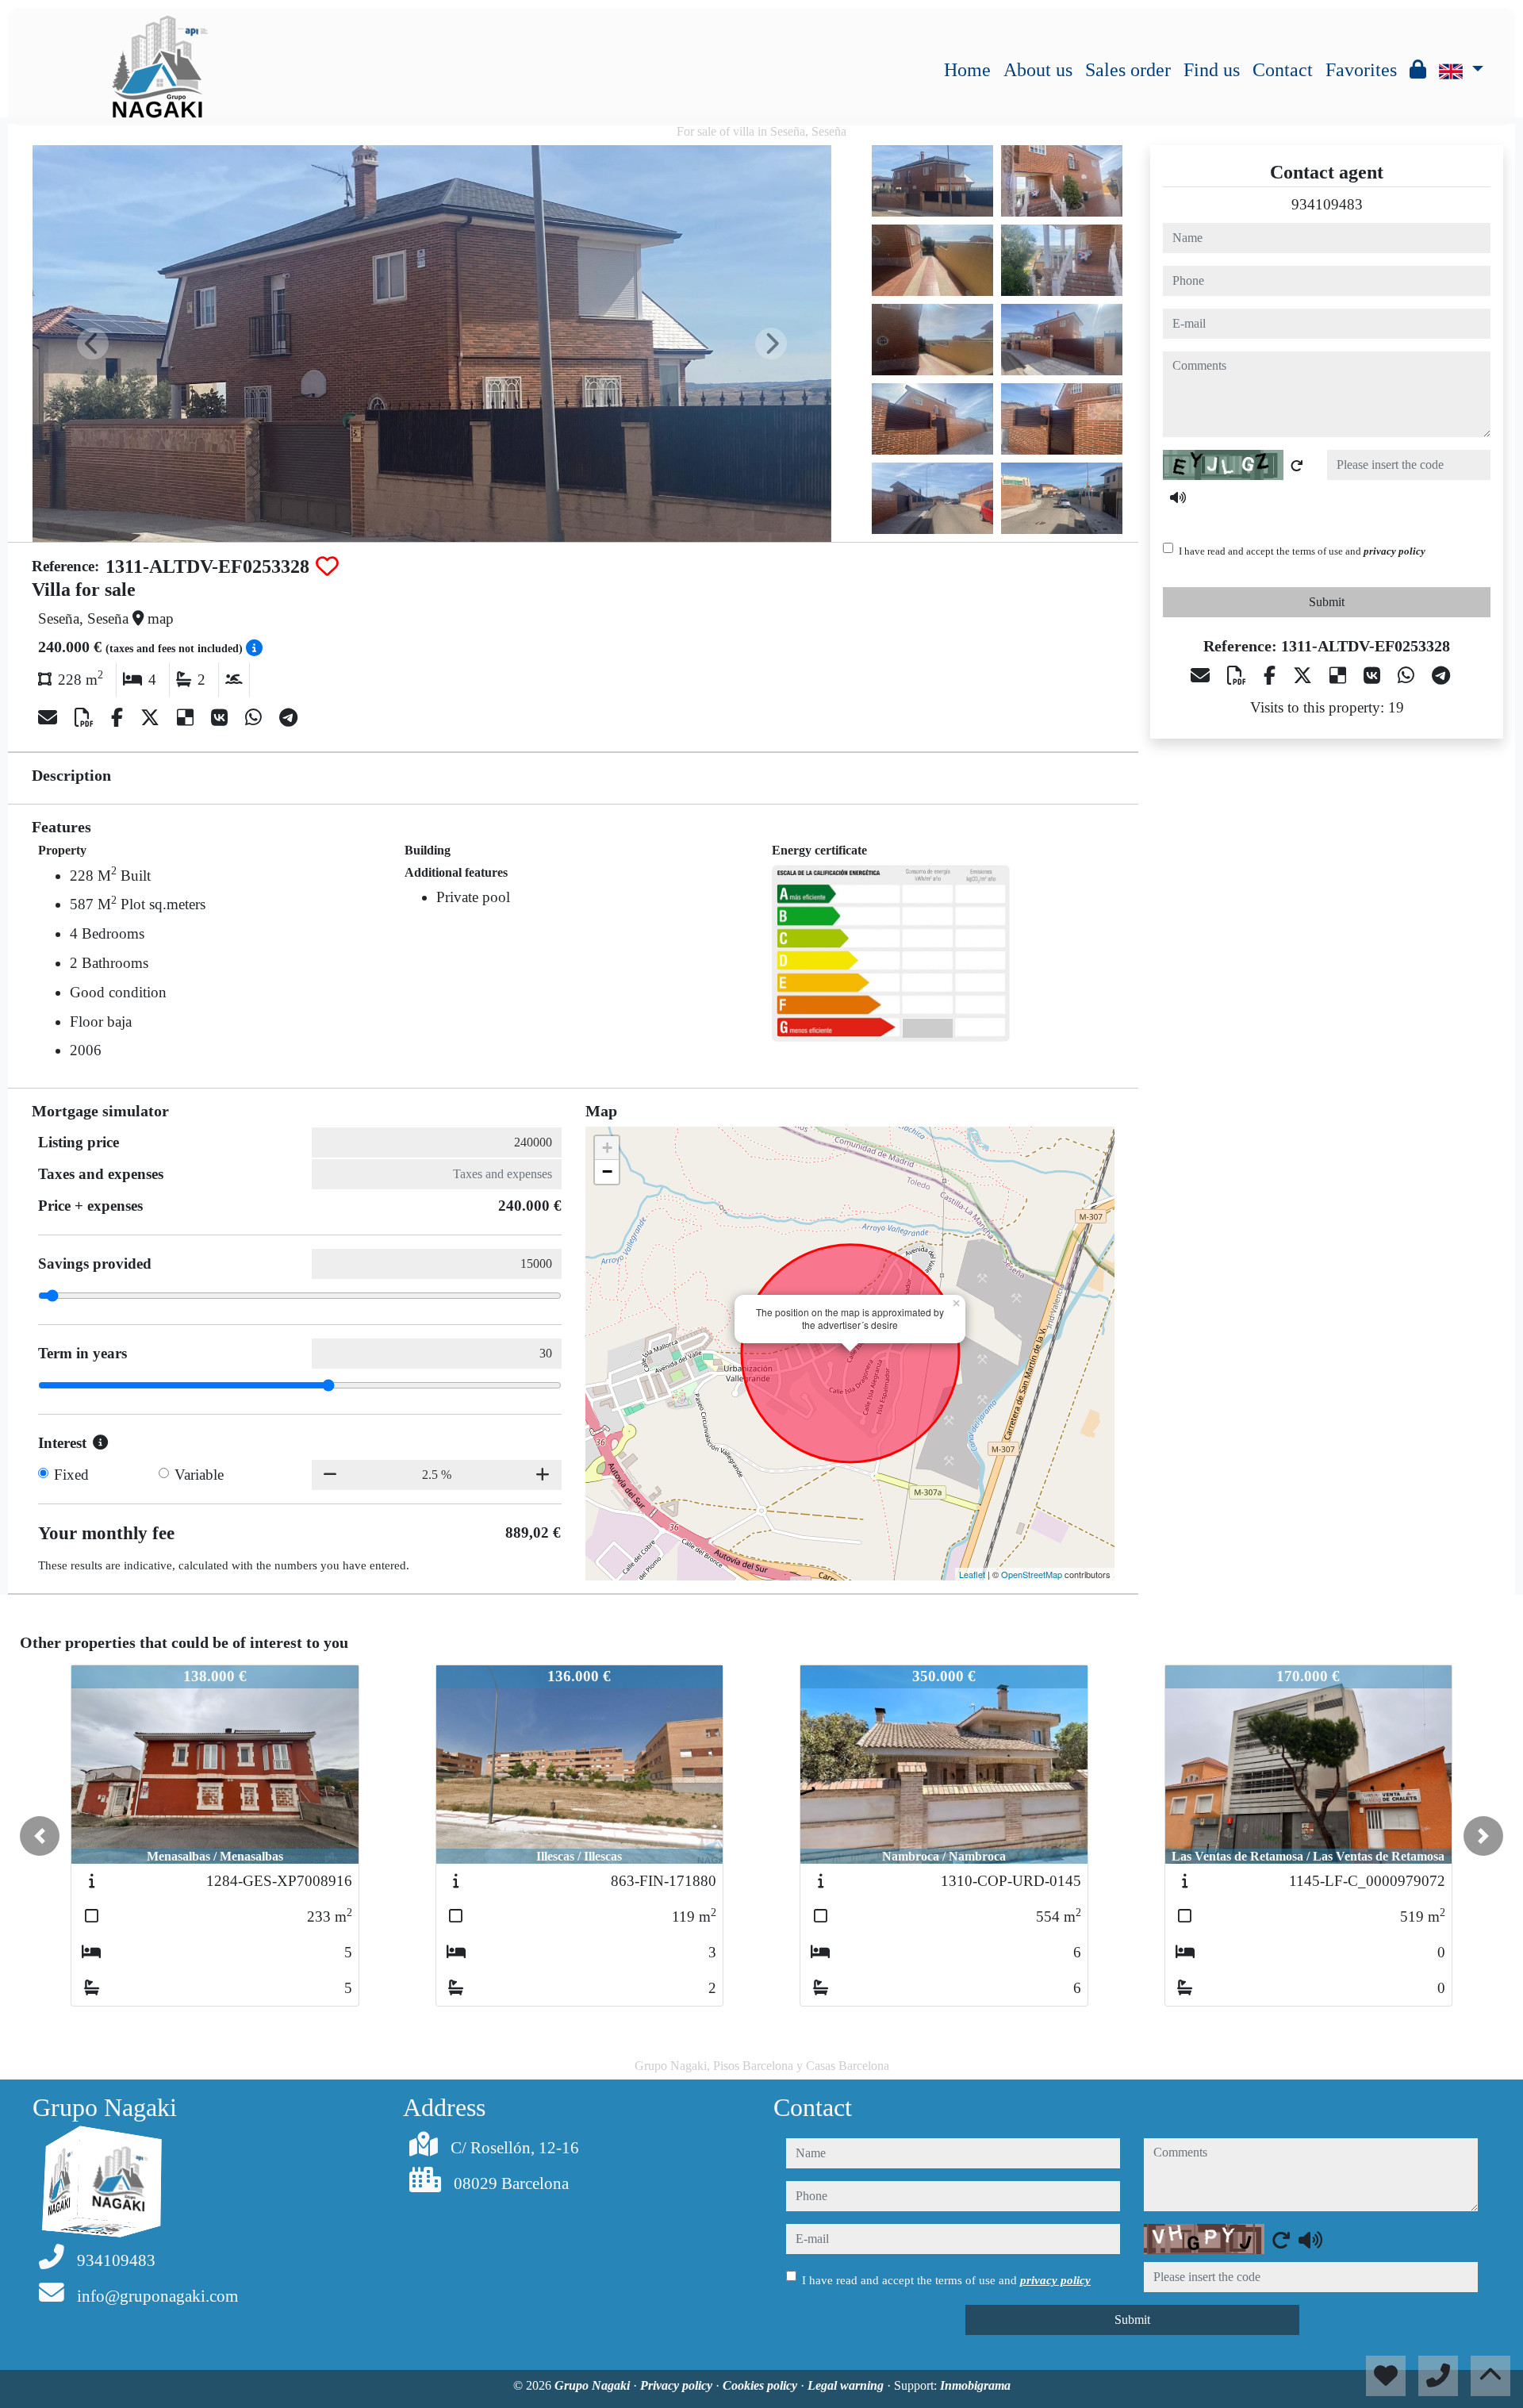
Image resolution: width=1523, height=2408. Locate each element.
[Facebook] (119, 718)
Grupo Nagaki (594, 2385)
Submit (1327, 602)
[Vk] (222, 718)
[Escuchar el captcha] (1178, 497)
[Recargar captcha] (1297, 466)
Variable (199, 1475)
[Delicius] (188, 718)
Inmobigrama (975, 2385)
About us (1038, 70)
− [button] (607, 1171)
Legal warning (847, 2385)
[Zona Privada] (1418, 70)
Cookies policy (761, 2385)
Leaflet (972, 1574)
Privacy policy (678, 2385)
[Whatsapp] (256, 718)
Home (967, 70)
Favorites (1361, 70)
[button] (40, 1836)
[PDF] (86, 718)
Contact (1283, 70)
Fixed (71, 1475)
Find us (1212, 70)
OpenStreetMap (1032, 1574)
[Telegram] (288, 718)
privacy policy (1394, 551)
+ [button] (607, 1148)
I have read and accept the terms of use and (1302, 551)
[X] (152, 718)
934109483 (1327, 204)
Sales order (1128, 70)
